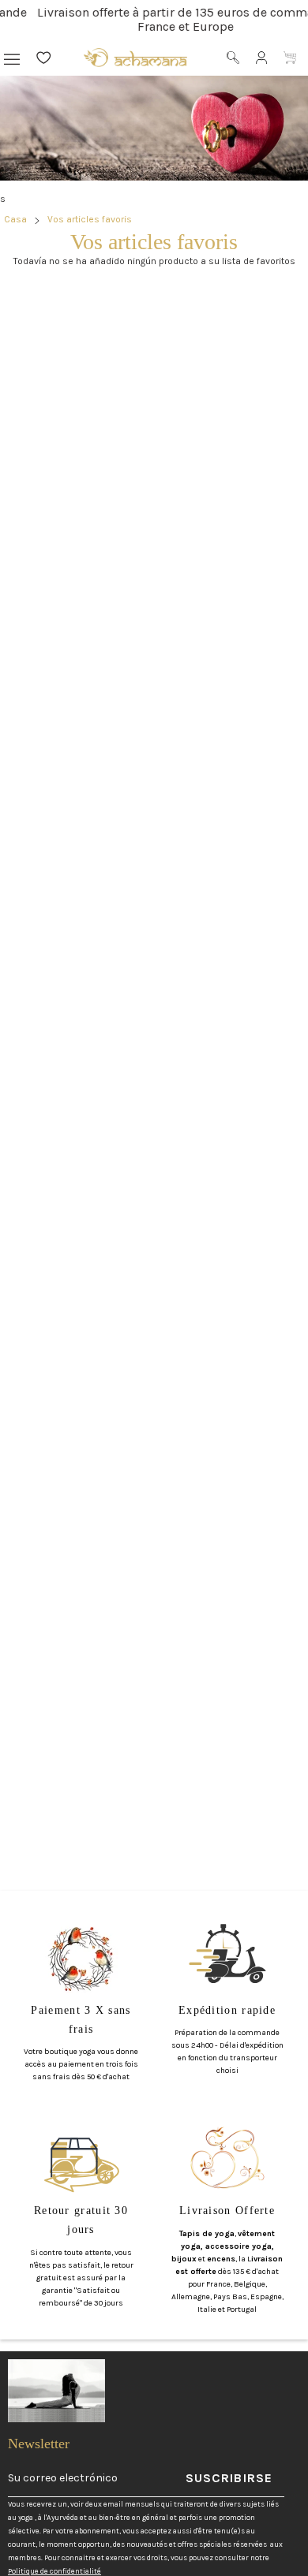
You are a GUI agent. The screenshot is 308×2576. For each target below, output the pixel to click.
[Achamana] (135, 58)
